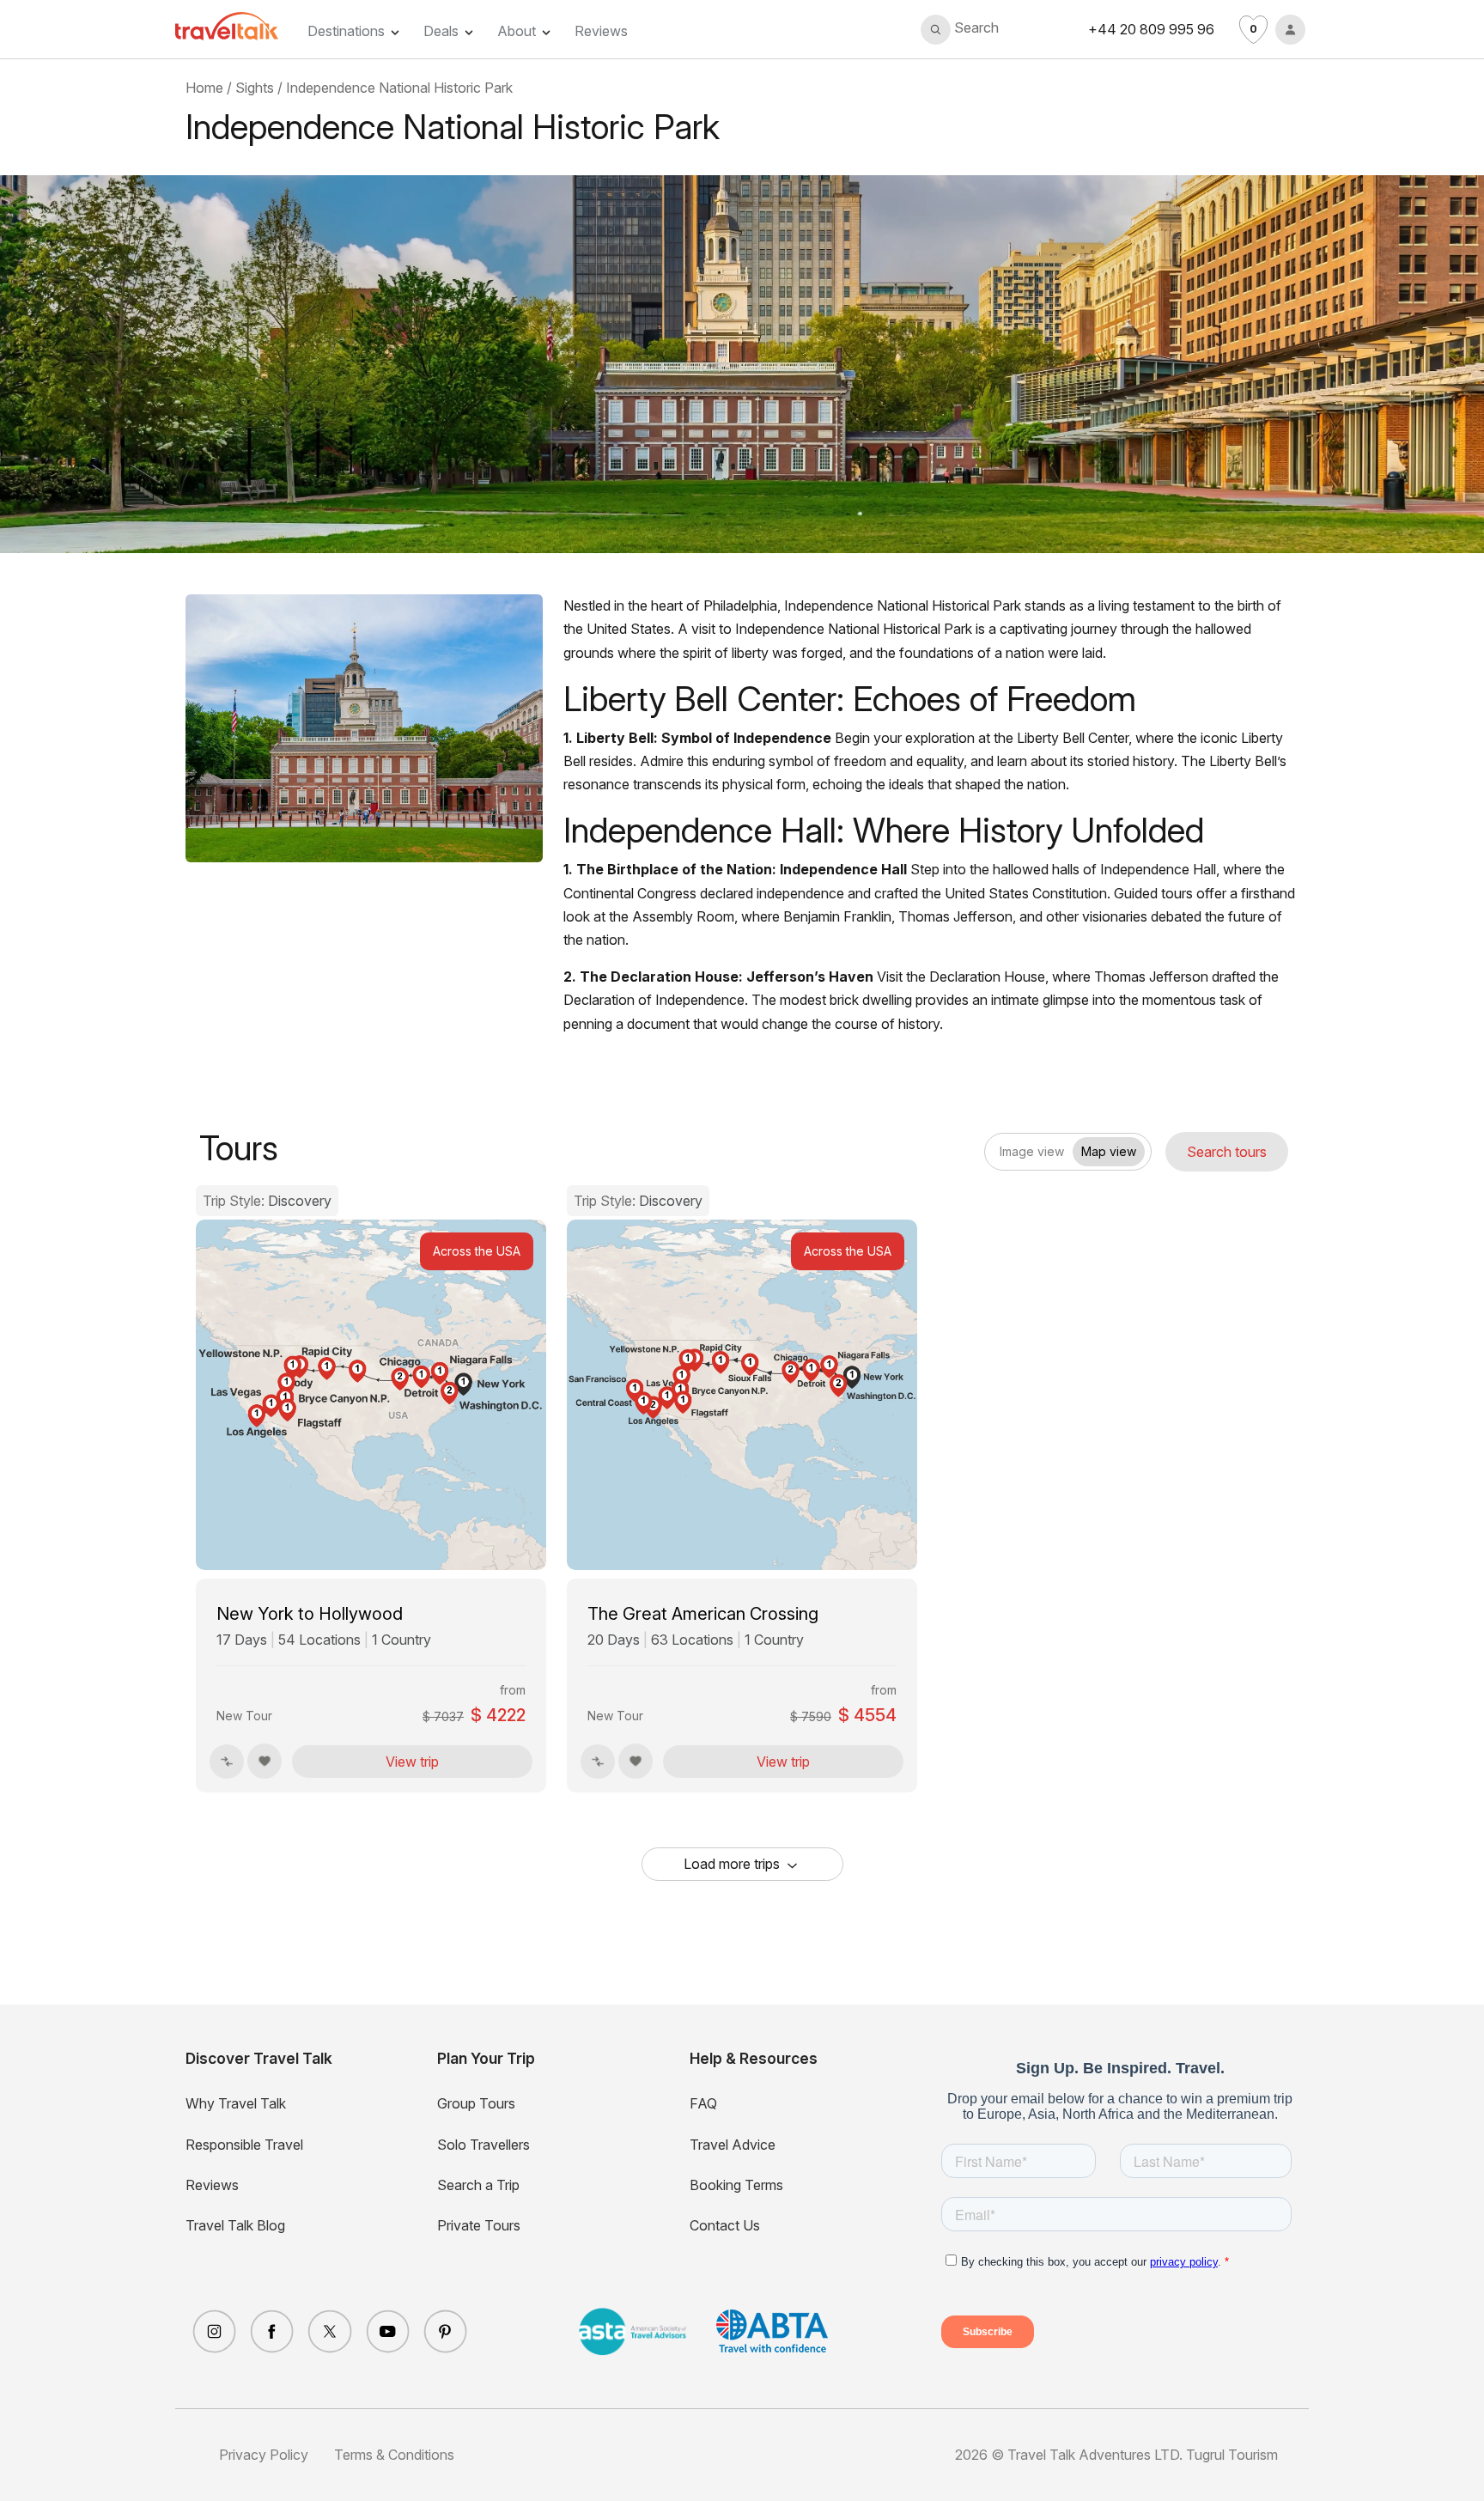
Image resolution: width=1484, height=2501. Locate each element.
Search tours (1227, 1152)
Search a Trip (478, 2185)
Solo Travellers (484, 2145)
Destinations (346, 31)
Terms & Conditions (394, 2455)
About (517, 31)
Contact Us (725, 2225)
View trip (412, 1762)
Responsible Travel (244, 2145)
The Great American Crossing (703, 1614)
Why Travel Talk (236, 2103)
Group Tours (476, 2103)
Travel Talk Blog (235, 2225)
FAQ (703, 2103)
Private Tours (479, 2225)
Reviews (601, 31)
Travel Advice (733, 2145)
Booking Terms (736, 2185)
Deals (441, 31)
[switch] (999, 1146)
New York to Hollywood (310, 1614)
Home (204, 88)
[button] (960, 30)
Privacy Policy (264, 2455)
